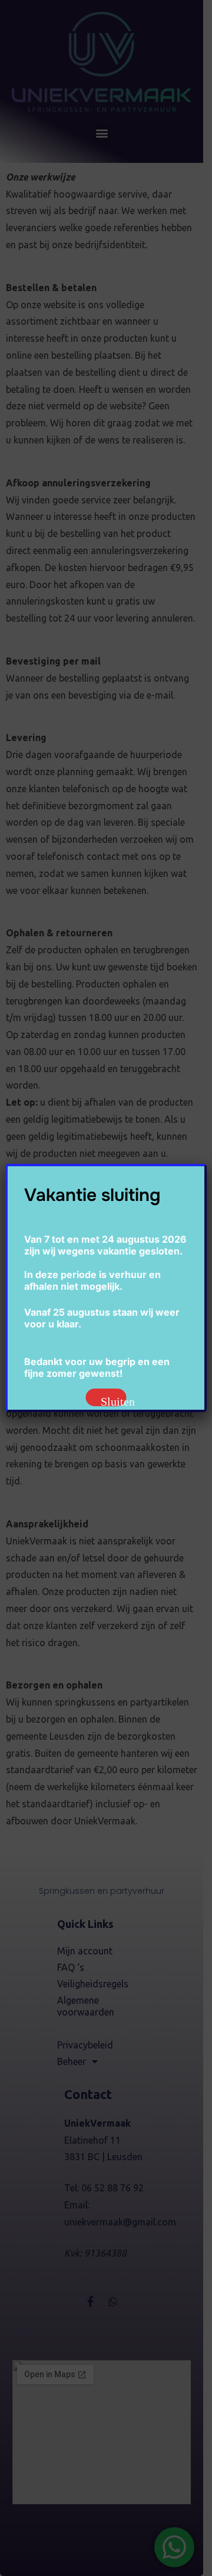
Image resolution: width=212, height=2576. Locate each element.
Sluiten (114, 1401)
